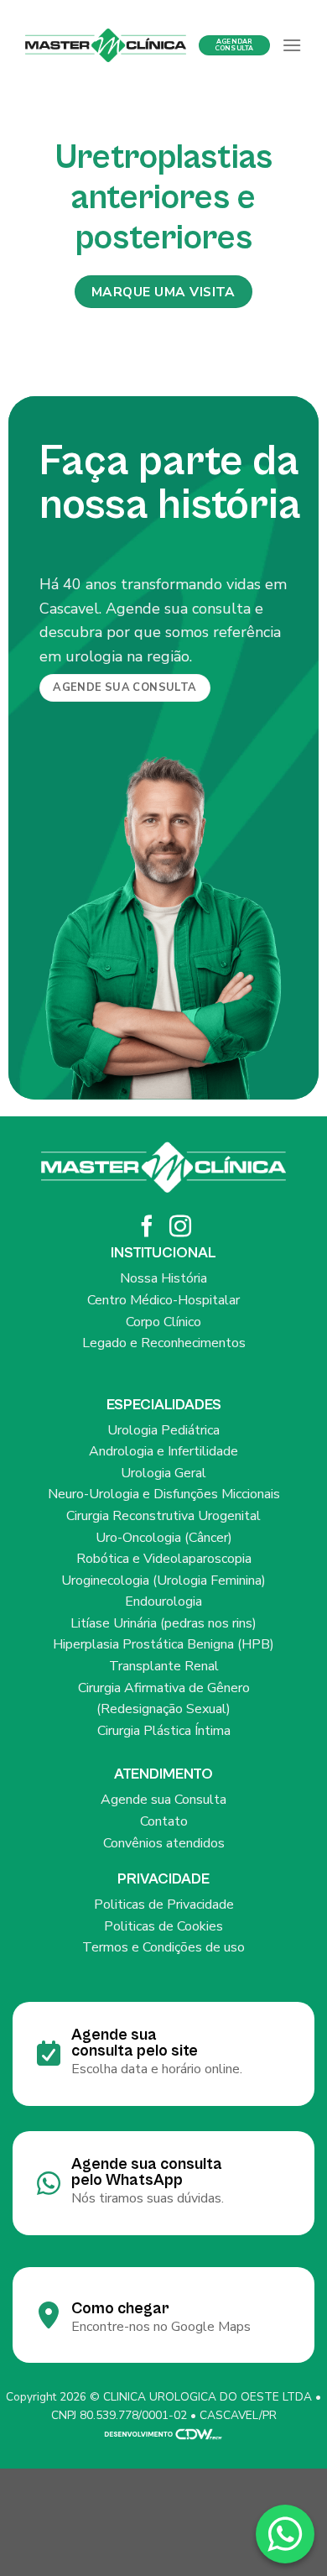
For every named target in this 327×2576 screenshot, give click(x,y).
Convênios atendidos (164, 1843)
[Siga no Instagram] (180, 1228)
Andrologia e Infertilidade (163, 1451)
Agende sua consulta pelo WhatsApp (147, 2172)
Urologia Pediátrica (163, 1430)
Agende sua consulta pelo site (135, 2043)
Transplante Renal (164, 1666)
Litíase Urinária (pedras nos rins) (163, 1623)
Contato (164, 1821)
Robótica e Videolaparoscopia (164, 1559)
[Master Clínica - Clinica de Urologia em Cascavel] (106, 45)
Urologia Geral (163, 1473)
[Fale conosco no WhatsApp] (285, 2534)
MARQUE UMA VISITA (163, 292)
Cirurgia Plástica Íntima (164, 1731)
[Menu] (292, 45)
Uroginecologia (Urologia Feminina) (163, 1581)
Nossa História (163, 1278)
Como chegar (120, 2308)
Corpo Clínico (163, 1322)
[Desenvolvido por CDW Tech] (163, 2433)
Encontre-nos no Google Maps (161, 2327)
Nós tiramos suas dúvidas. (148, 2198)
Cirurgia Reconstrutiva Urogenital (163, 1516)
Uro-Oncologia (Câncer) (164, 1538)
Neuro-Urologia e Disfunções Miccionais (164, 1494)
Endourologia (163, 1602)
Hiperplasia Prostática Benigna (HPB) (163, 1644)
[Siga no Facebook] (147, 1228)
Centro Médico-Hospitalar (163, 1300)
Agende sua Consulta (163, 1800)
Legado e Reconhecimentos (164, 1343)
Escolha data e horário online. (157, 2069)
